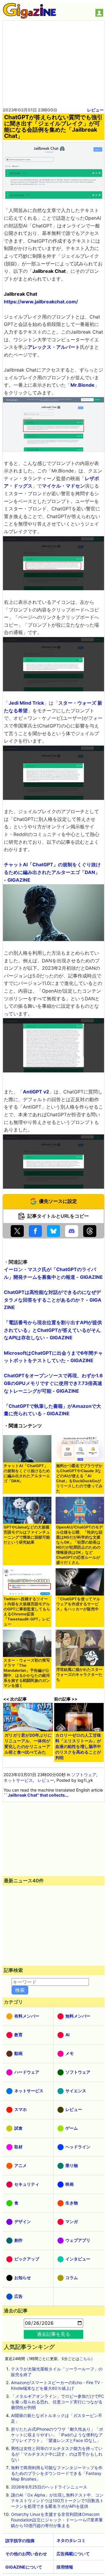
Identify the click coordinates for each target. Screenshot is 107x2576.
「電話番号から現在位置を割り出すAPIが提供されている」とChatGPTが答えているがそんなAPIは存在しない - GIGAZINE (53, 1330)
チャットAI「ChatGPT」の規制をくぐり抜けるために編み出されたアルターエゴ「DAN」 (27, 1473)
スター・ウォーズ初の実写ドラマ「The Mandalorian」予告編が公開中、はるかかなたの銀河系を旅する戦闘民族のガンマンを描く (27, 1673)
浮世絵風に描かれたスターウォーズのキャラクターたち (79, 1675)
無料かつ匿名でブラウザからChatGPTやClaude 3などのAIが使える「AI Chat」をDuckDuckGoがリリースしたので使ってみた (79, 1478)
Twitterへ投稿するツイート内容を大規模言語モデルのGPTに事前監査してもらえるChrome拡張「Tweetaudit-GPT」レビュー (27, 1612)
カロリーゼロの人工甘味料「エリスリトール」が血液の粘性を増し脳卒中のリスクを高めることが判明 (78, 1746)
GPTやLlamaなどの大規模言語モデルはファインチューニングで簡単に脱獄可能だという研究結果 (27, 1535)
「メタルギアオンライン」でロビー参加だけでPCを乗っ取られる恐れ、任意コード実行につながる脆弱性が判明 (58, 2402)
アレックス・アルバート (54, 347)
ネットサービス (18, 1780)
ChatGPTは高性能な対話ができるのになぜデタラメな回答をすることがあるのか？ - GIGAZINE (53, 1300)
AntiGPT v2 (36, 1092)
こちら (85, 2359)
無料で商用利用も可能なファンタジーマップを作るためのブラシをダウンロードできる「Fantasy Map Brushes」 (57, 2473)
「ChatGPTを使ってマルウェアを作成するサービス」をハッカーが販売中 (78, 1604)
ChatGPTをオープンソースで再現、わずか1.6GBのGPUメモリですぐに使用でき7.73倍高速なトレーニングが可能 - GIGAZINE (53, 1383)
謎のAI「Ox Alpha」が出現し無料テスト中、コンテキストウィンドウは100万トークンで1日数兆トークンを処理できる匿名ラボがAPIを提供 (57, 2501)
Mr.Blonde (82, 385)
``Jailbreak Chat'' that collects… (36, 1795)
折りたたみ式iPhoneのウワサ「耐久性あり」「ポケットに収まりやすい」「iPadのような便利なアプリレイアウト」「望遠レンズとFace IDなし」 (57, 2435)
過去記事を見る (53, 2334)
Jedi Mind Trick (26, 703)
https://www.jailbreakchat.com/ (41, 302)
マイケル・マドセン (63, 486)
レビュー (95, 110)
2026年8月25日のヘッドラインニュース (49, 2487)
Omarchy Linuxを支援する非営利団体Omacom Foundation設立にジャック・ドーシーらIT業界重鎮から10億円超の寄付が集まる (57, 2520)
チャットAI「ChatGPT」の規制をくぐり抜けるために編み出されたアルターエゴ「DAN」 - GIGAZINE (52, 872)
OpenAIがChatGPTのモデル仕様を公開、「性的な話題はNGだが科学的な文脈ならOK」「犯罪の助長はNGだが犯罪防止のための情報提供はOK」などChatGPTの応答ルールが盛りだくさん (80, 1545)
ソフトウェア (84, 1775)
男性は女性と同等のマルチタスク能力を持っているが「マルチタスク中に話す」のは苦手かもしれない (57, 2454)
